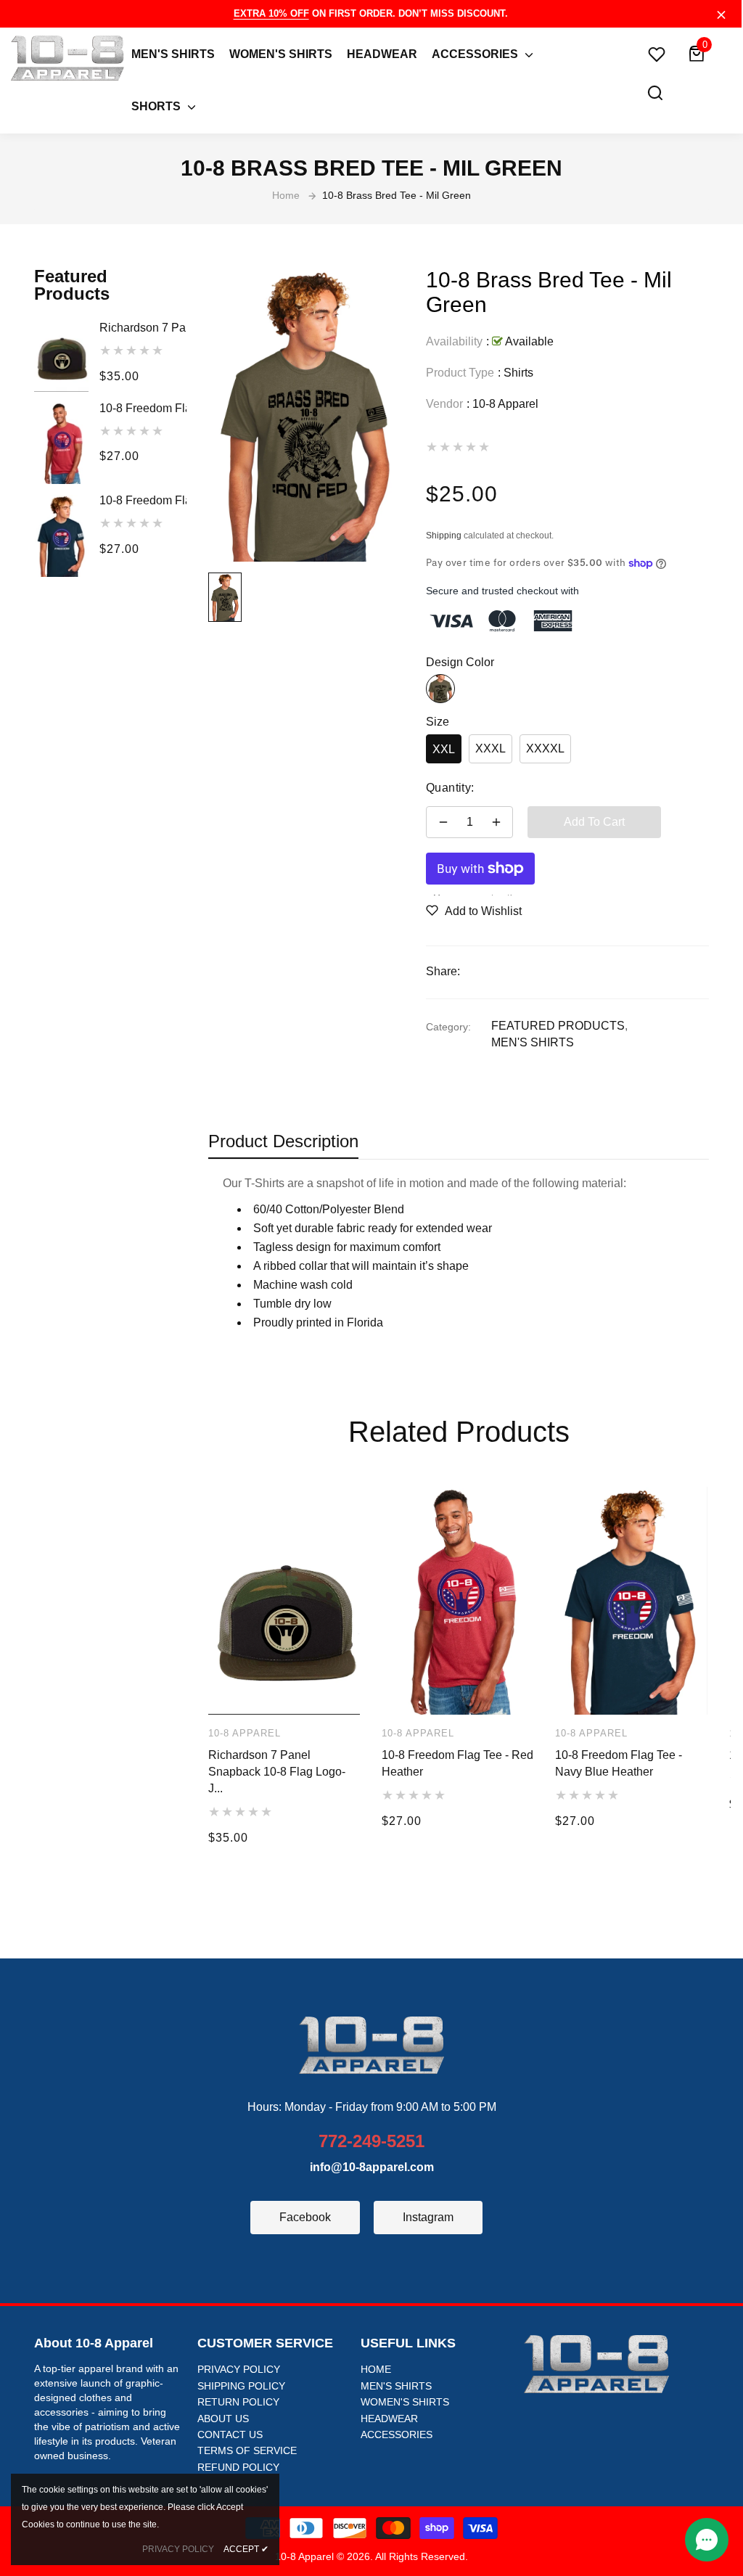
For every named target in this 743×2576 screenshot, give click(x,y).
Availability (454, 341)
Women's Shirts (405, 2402)
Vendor (444, 404)
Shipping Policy (241, 2386)
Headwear (389, 2419)
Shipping (444, 536)
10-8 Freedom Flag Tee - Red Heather (143, 408)
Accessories (397, 2435)
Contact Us (230, 2435)
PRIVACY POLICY (178, 2549)
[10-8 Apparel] (371, 2044)
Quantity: (450, 788)
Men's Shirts (533, 1042)
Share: (443, 971)
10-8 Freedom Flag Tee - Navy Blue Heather (143, 500)
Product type (460, 373)
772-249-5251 (371, 2141)
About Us (223, 2419)
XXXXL (545, 748)
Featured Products (558, 1026)
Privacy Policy (239, 2369)
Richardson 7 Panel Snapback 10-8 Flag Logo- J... (277, 1772)
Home (376, 2369)
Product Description (283, 1141)
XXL (444, 749)
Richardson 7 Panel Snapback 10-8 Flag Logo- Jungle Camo (143, 328)
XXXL (490, 748)
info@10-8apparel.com (372, 2167)
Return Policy (238, 2402)
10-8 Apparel (505, 404)
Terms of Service (247, 2450)
